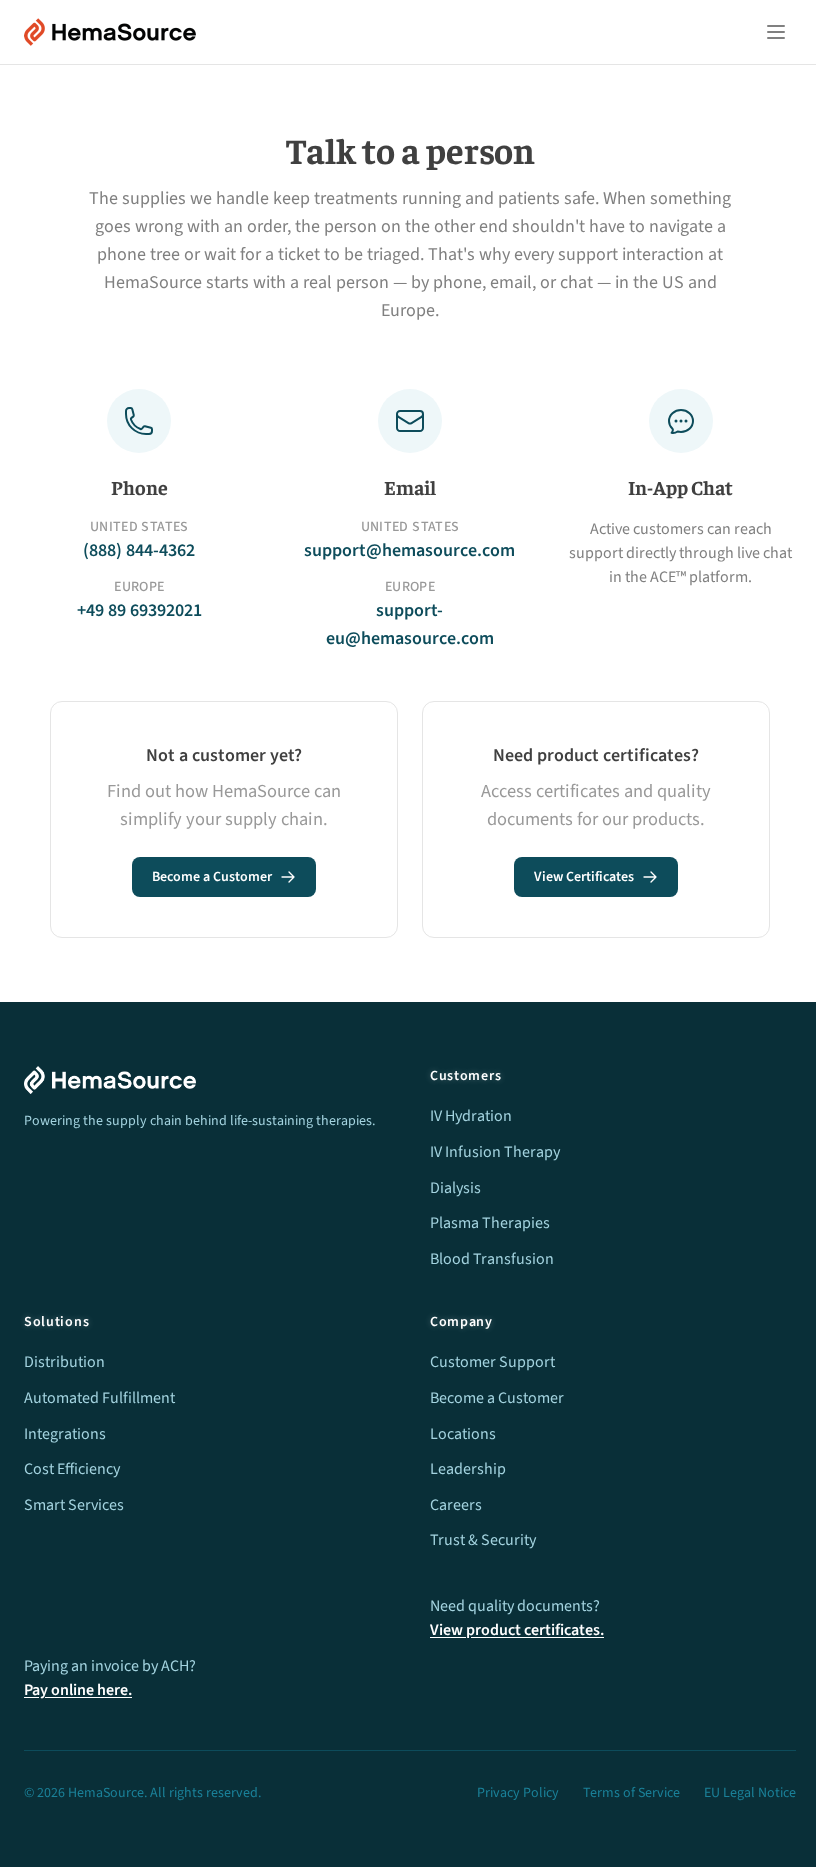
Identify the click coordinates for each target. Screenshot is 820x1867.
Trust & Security (483, 1540)
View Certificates (584, 877)
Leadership (468, 1469)
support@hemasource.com (409, 550)
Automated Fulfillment (99, 1398)
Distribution (64, 1362)
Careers (456, 1505)
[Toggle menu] (776, 32)
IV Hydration (471, 1116)
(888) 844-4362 (139, 550)
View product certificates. (517, 1630)
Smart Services (74, 1505)
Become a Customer (212, 877)
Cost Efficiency (72, 1469)
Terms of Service (631, 1793)
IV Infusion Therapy (495, 1152)
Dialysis (455, 1188)
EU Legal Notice (750, 1793)
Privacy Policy (518, 1793)
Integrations (65, 1434)
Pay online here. (78, 1690)
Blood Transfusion (492, 1259)
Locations (463, 1434)
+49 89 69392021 (139, 610)
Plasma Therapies (490, 1223)
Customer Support (492, 1362)
